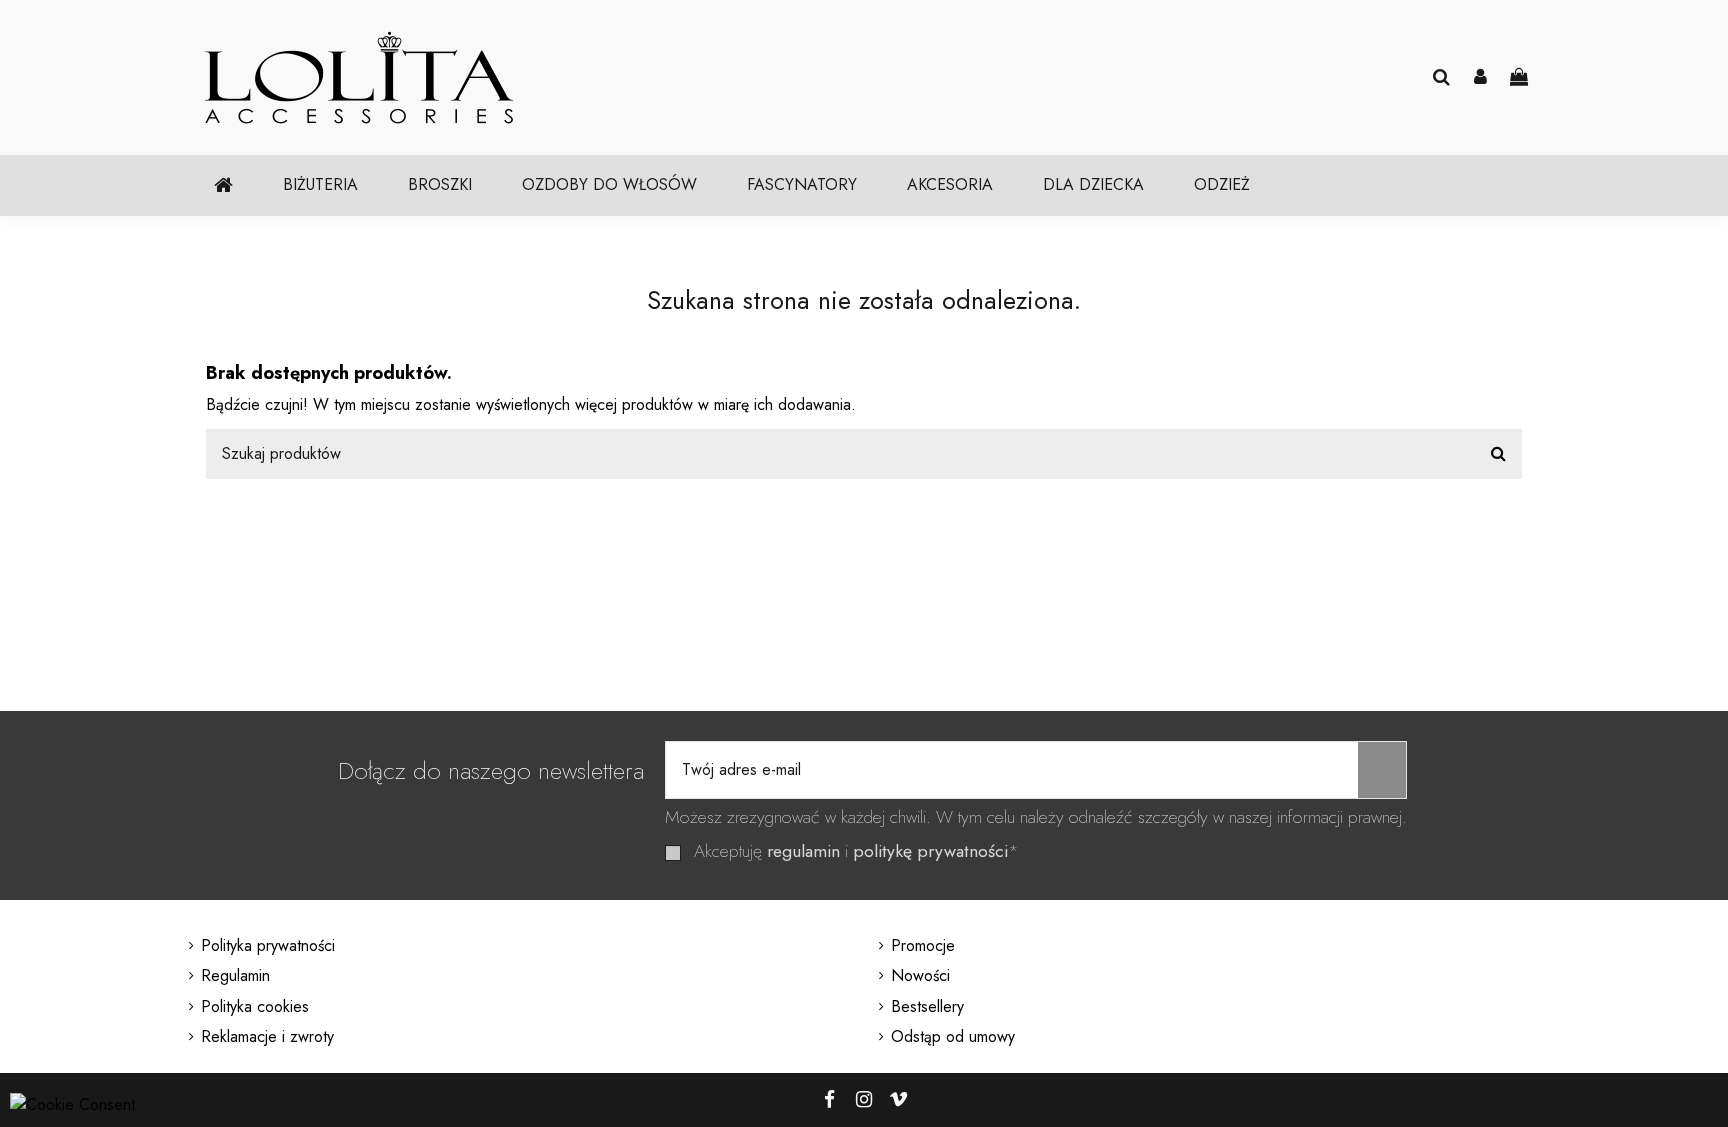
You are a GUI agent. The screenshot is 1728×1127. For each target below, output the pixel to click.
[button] (320, 185)
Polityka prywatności (268, 945)
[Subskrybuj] (1382, 770)
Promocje (923, 945)
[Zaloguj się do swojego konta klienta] (1480, 78)
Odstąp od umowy (953, 1036)
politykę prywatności (930, 851)
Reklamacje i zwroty (267, 1036)
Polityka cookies (255, 1006)
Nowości (920, 975)
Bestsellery (927, 1006)
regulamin (803, 851)
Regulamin (235, 975)
